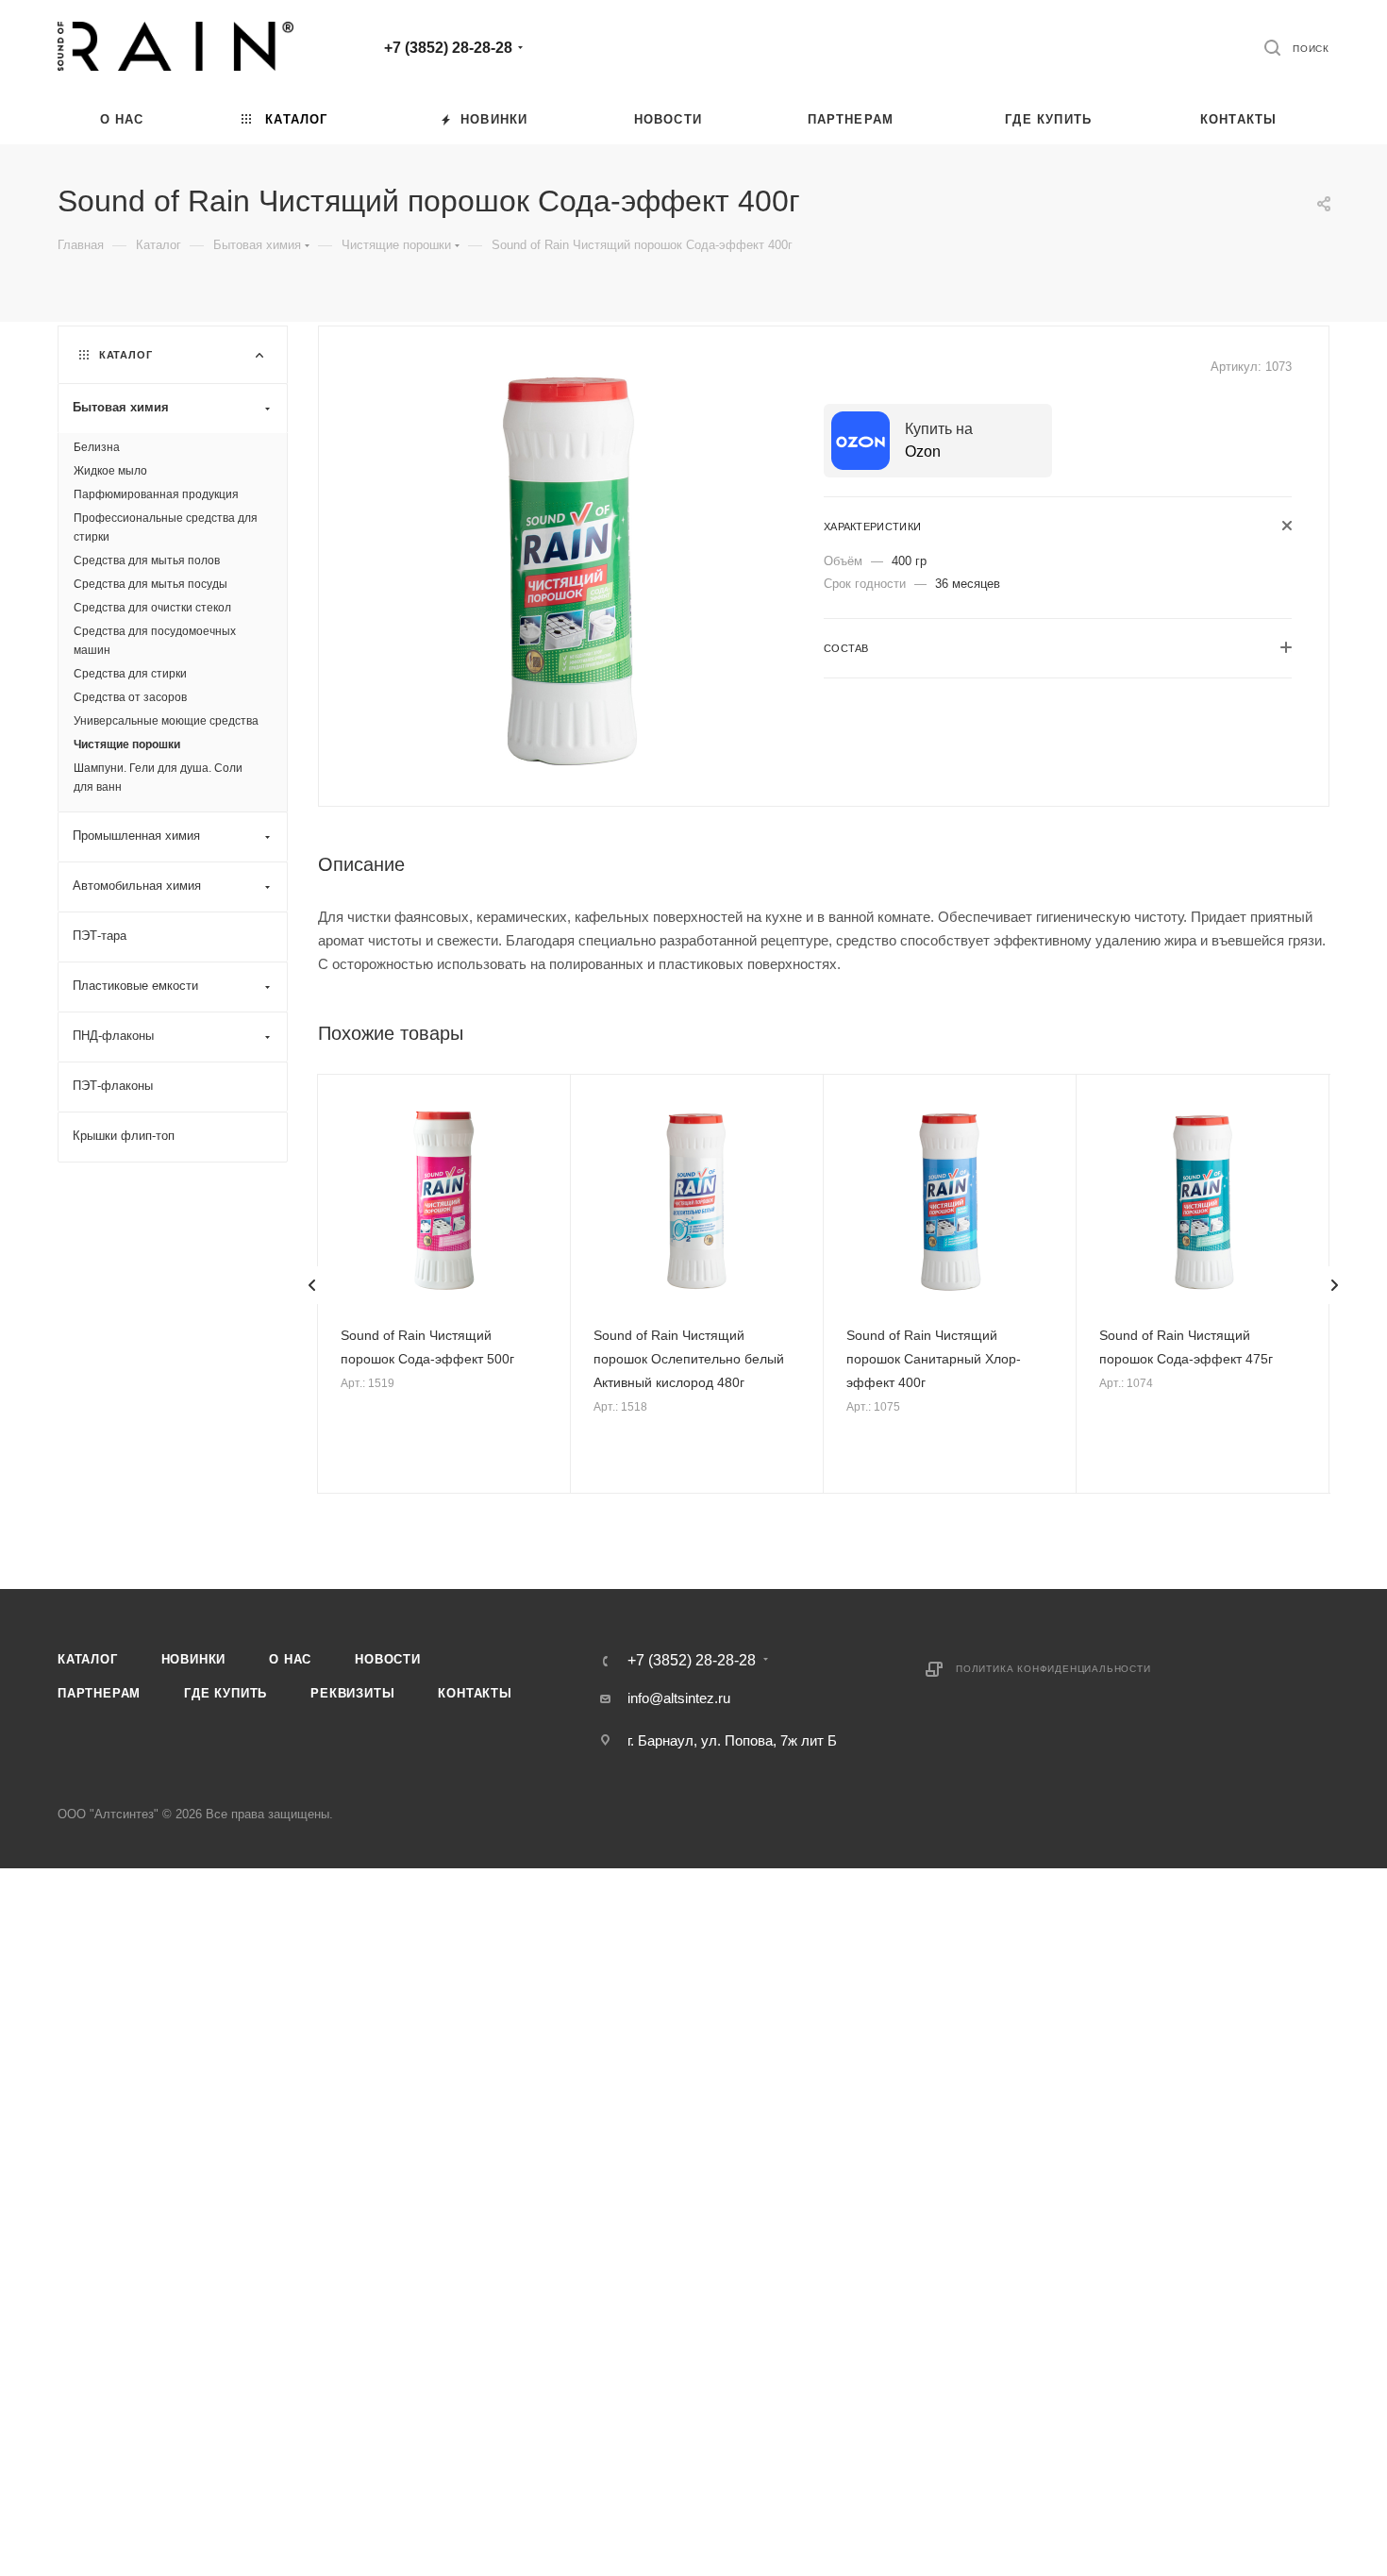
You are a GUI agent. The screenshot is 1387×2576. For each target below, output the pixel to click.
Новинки (194, 1659)
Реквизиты (352, 1693)
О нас (290, 1659)
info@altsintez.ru (679, 1698)
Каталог (88, 1659)
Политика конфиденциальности (1053, 1669)
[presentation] (312, 1285)
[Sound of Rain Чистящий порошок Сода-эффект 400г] (572, 564)
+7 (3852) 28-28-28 (448, 48)
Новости (388, 1659)
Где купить (226, 1693)
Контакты (475, 1693)
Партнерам (99, 1693)
